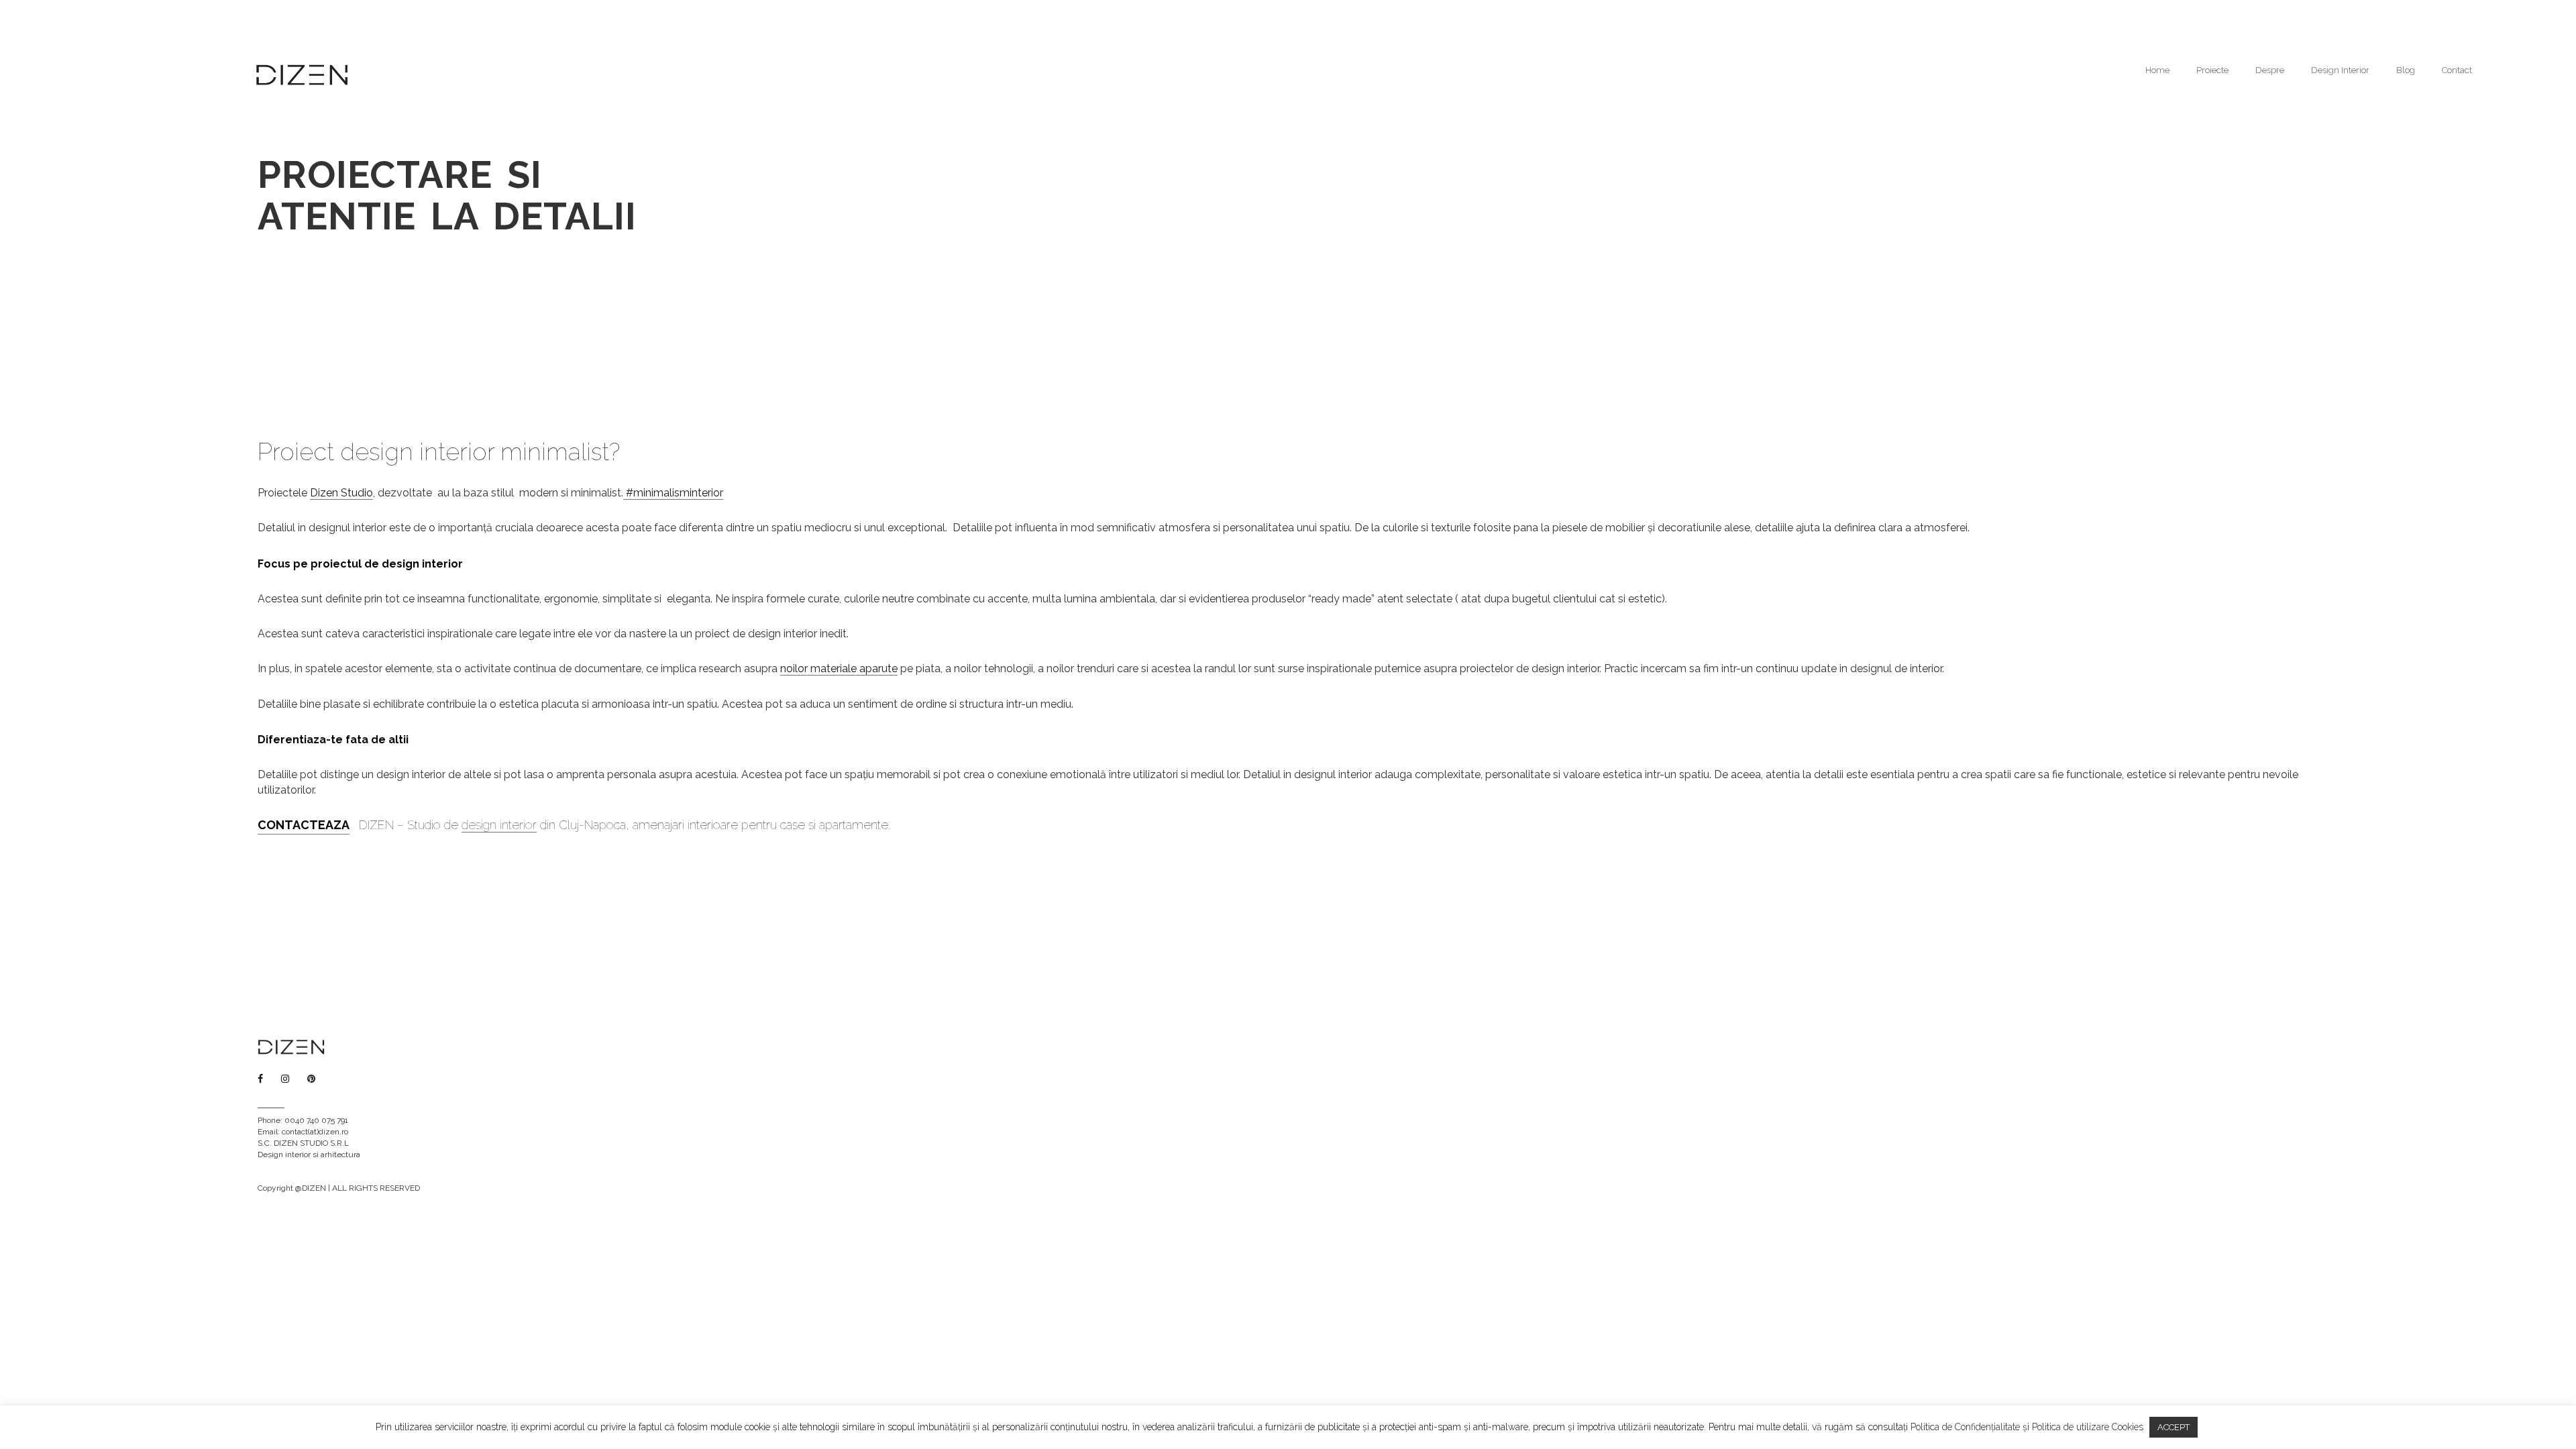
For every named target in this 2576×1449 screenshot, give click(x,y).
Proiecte (2212, 70)
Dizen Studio (341, 493)
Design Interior (2340, 70)
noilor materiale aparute (839, 668)
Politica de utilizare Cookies (2088, 1427)
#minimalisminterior (673, 493)
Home (2157, 70)
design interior (499, 825)
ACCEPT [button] (2173, 1427)
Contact (2457, 70)
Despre (2270, 70)
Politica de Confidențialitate (1965, 1427)
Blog (2406, 70)
